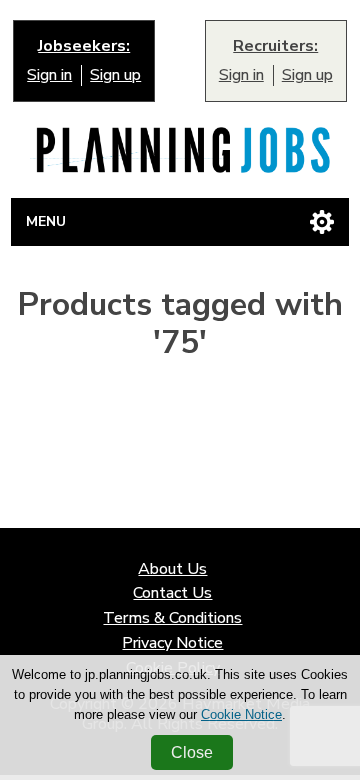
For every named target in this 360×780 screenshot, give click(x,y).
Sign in (49, 75)
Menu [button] (46, 221)
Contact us (172, 593)
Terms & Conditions (172, 618)
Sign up (115, 75)
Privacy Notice (172, 643)
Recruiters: (275, 46)
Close (192, 752)
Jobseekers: (84, 46)
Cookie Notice (241, 714)
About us (172, 569)
